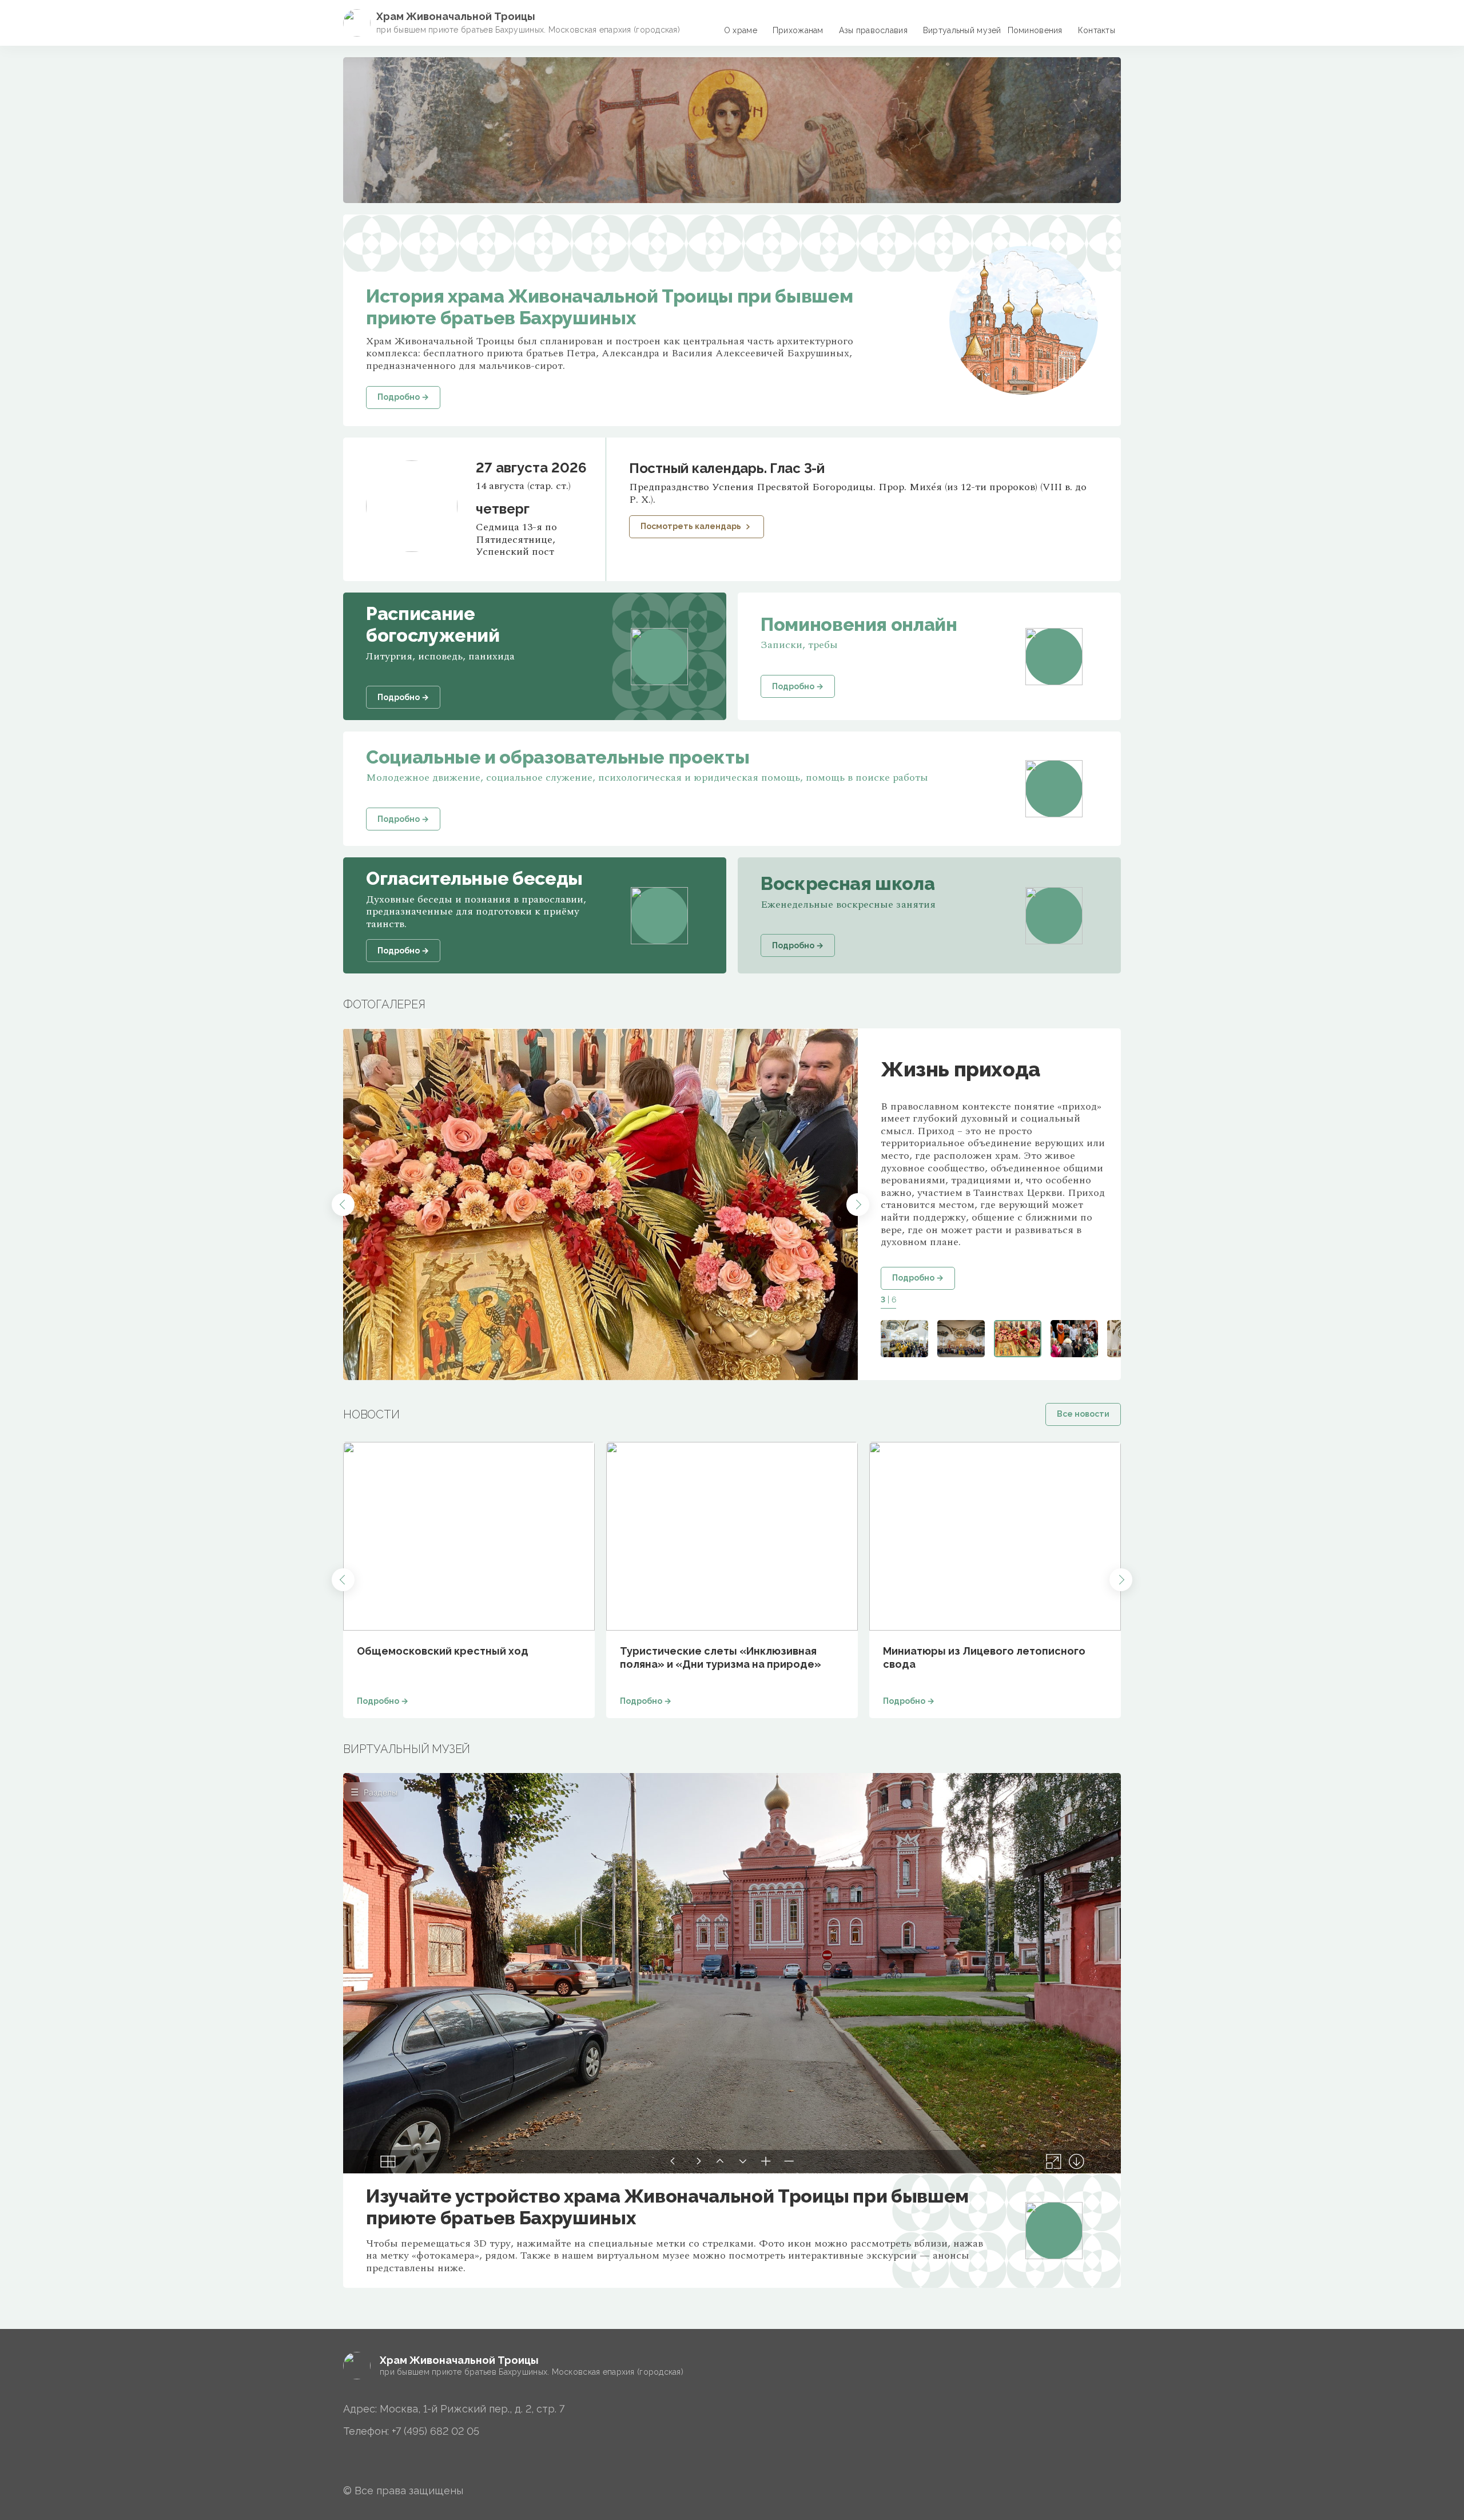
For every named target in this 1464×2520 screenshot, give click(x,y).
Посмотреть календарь (691, 526)
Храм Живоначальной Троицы (456, 16)
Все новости (1083, 1414)
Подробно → (918, 1278)
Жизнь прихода (960, 1069)
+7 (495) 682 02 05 (435, 2431)
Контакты (1097, 30)
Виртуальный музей (962, 30)
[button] (343, 1205)
